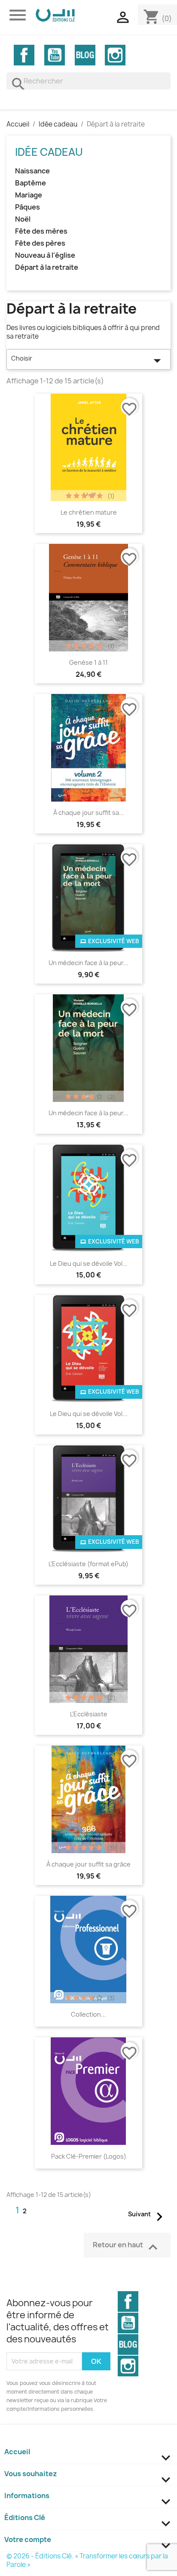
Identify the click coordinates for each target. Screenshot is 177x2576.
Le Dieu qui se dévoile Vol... (89, 1263)
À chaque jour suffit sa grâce (88, 1864)
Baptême (31, 183)
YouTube (55, 55)
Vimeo (85, 55)
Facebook (24, 55)
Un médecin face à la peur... (88, 963)
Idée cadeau (49, 152)
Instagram (115, 55)
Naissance (32, 171)
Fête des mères (41, 231)
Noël (23, 219)
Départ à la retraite (47, 267)
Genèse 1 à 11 (88, 662)
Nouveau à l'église (45, 255)
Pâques (27, 207)
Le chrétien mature (89, 512)
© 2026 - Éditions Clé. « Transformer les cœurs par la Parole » (87, 2560)
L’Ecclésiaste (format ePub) (88, 1564)
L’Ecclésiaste (89, 1714)
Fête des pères (40, 243)
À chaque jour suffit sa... (89, 813)
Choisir (88, 361)
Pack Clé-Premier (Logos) (89, 2156)
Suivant (148, 2216)
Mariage (29, 195)
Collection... (88, 2014)
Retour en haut (127, 2247)
